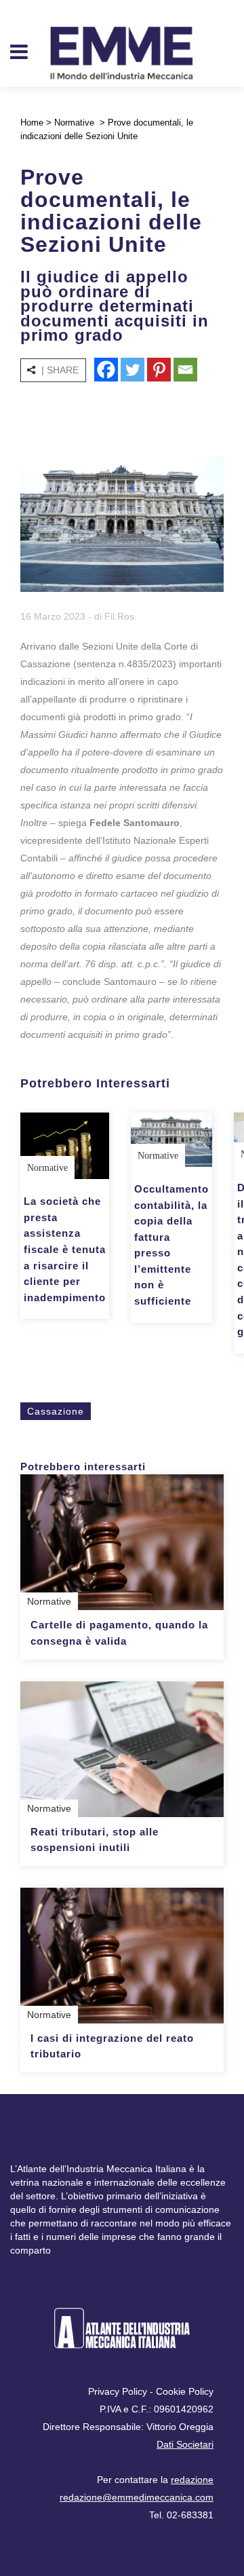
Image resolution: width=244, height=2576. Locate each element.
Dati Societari (185, 2444)
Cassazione (56, 1411)
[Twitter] (133, 370)
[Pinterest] (159, 370)
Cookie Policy (185, 2391)
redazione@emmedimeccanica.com (137, 2497)
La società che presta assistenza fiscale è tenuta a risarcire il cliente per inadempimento (65, 1249)
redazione (192, 2480)
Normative (74, 123)
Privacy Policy (118, 2391)
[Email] (185, 370)
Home (32, 123)
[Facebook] (106, 370)
